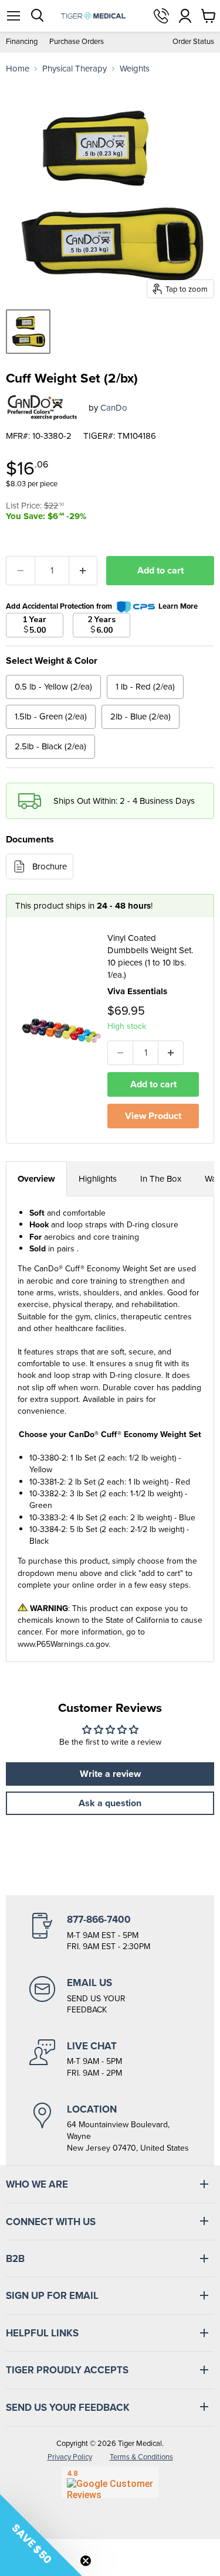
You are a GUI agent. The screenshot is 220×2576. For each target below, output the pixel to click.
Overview (36, 1179)
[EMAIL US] (110, 1996)
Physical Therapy (75, 69)
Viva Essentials (137, 991)
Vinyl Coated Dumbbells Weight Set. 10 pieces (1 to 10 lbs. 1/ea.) (150, 956)
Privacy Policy (70, 2457)
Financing (22, 42)
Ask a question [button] (110, 1803)
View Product (153, 1116)
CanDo (114, 408)
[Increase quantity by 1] (84, 571)
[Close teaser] (86, 2561)
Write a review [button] (110, 1774)
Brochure (50, 866)
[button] (41, 2535)
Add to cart (160, 570)
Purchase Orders (77, 42)
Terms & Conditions (141, 2457)
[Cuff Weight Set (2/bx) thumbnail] (28, 332)
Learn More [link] (178, 606)
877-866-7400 (161, 16)
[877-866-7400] (110, 1933)
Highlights (98, 1179)
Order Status (193, 42)
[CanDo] (43, 408)
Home (18, 69)
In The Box (161, 1179)
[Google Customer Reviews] (110, 2482)
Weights (135, 69)
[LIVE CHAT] (110, 2059)
